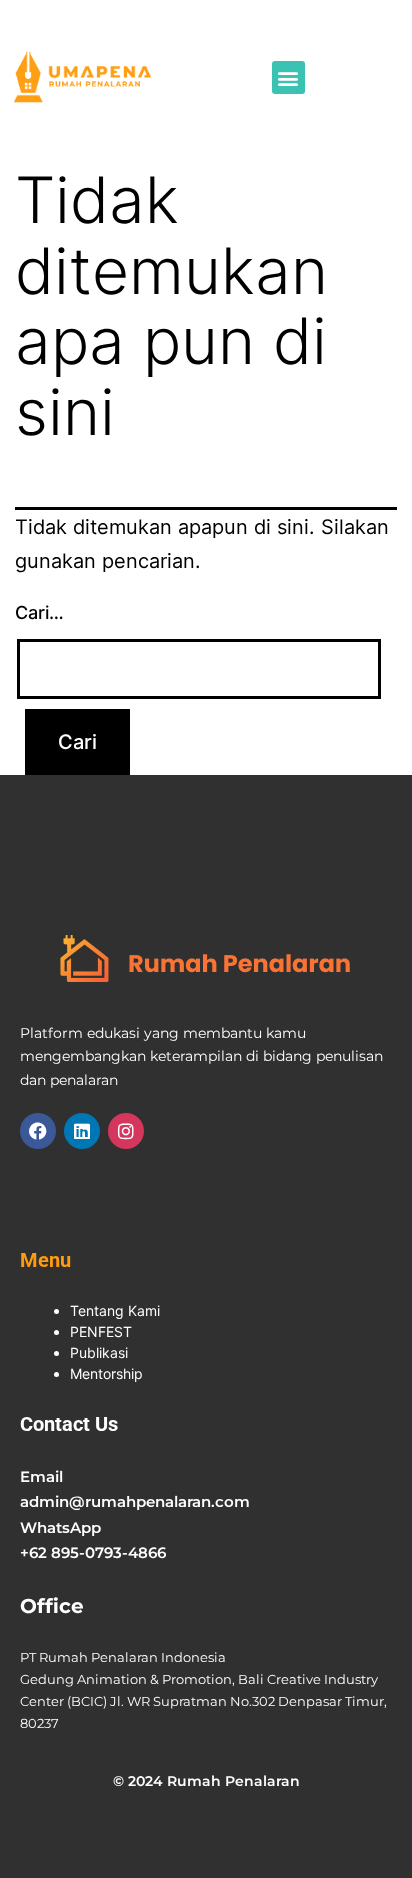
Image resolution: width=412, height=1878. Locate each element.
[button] (288, 77)
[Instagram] (126, 1131)
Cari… (39, 612)
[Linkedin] (82, 1131)
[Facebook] (38, 1131)
